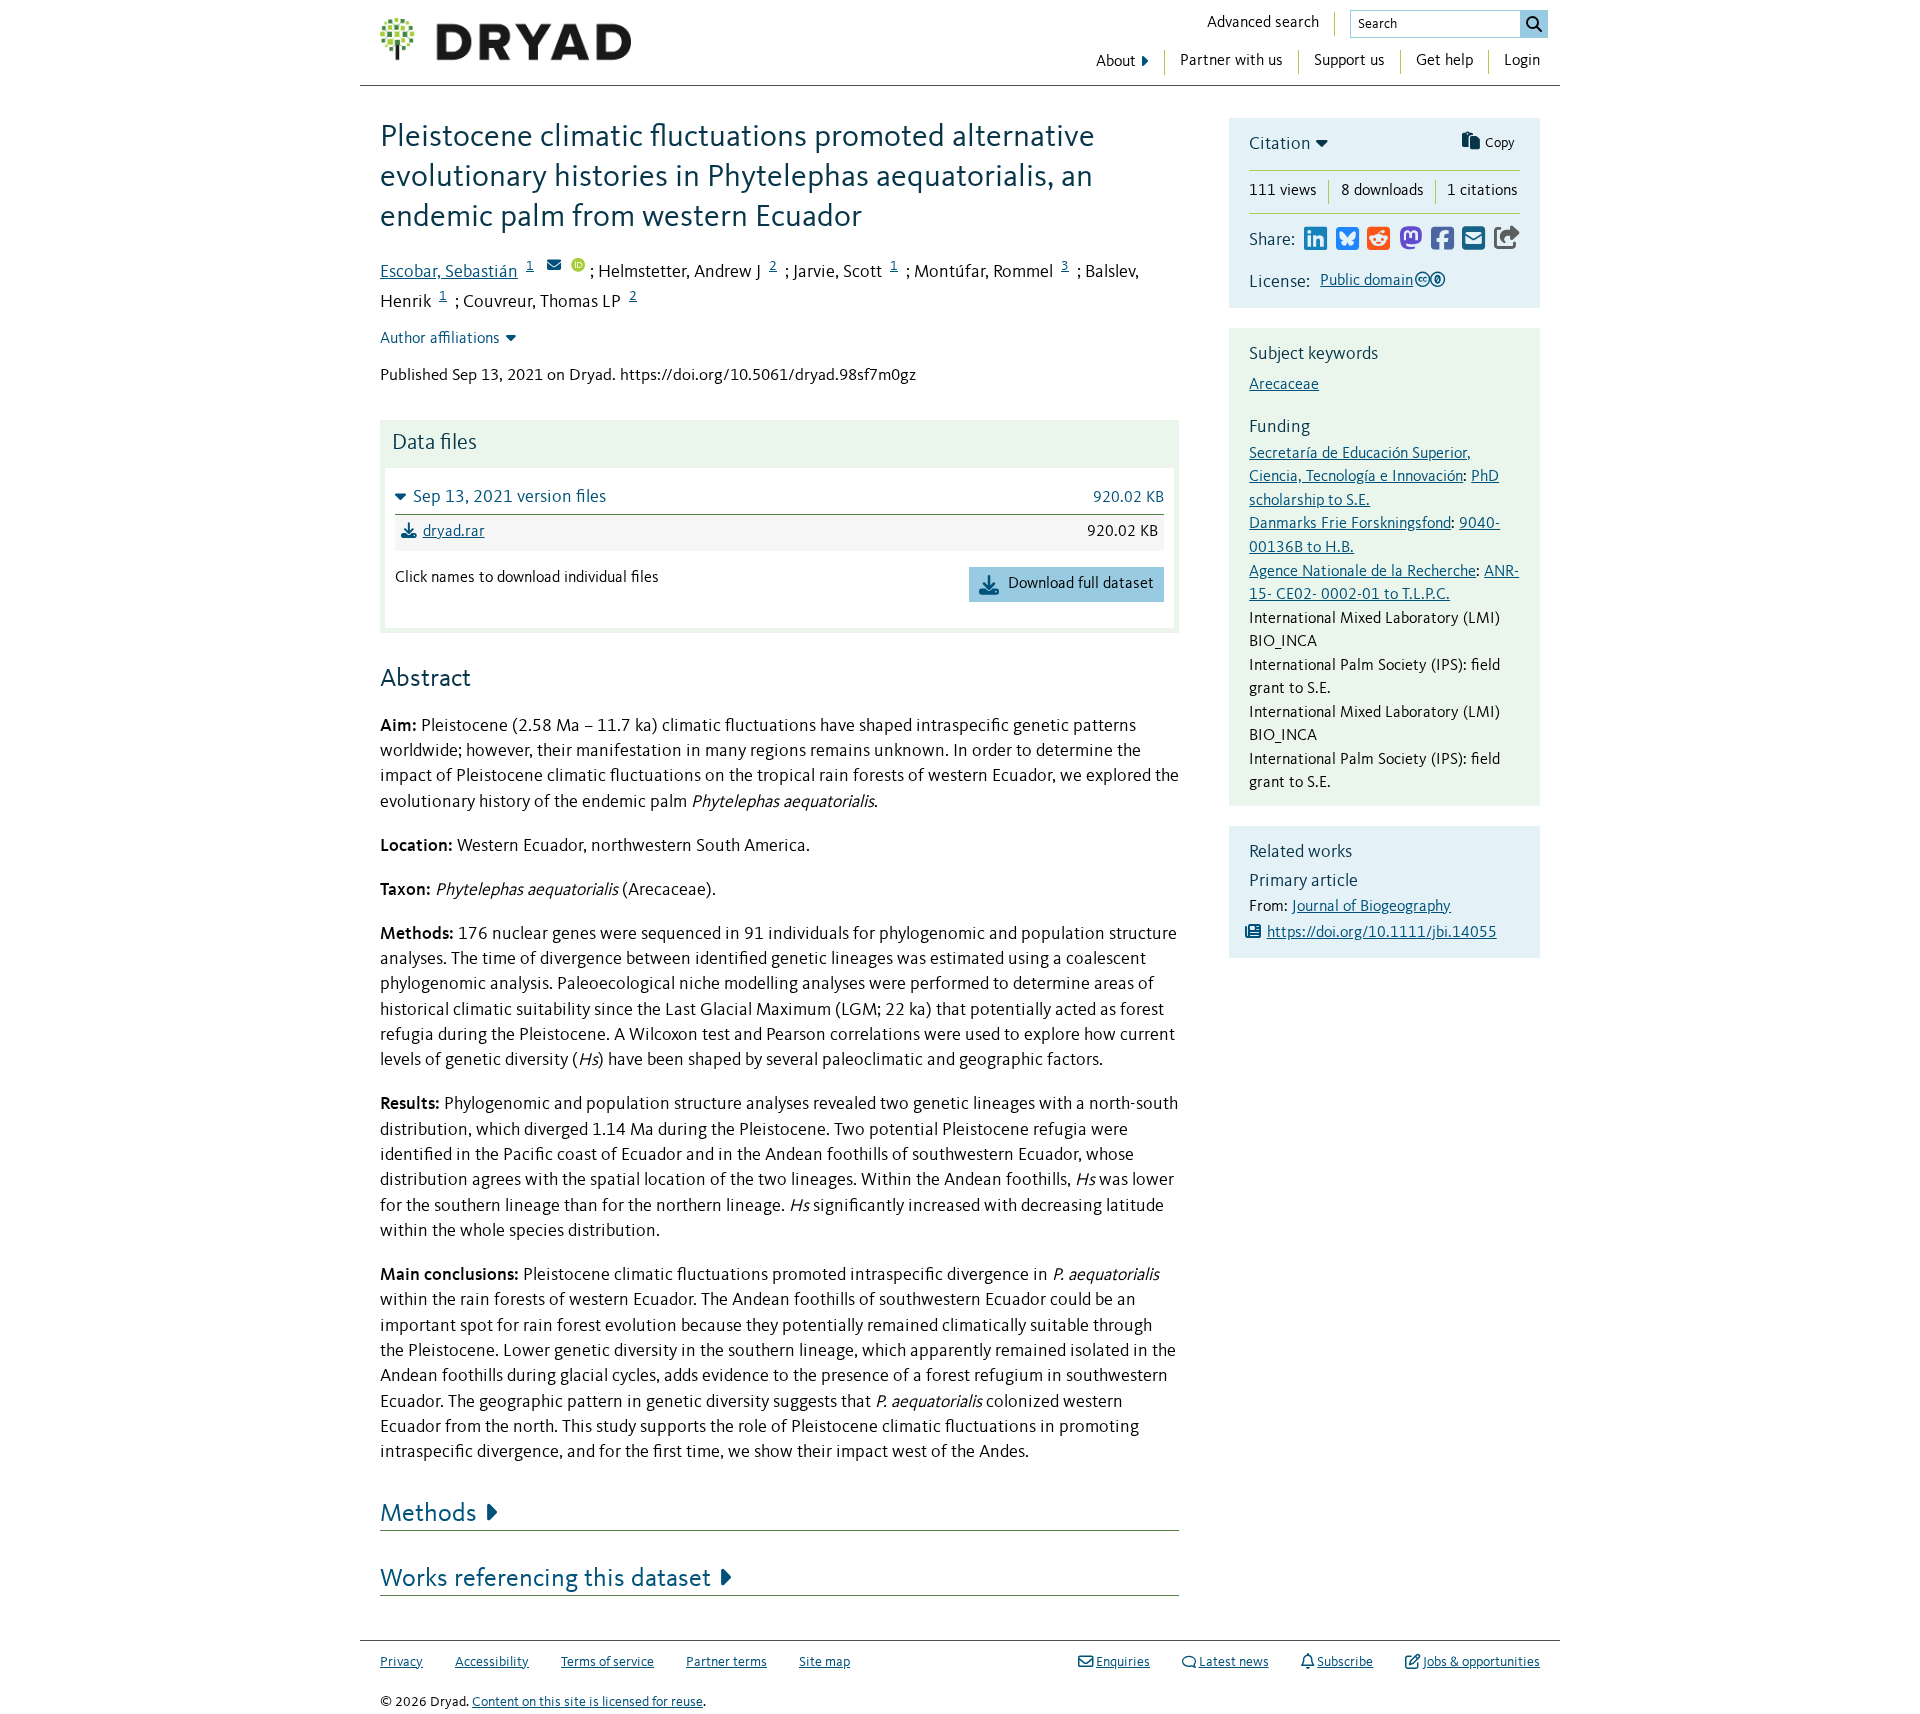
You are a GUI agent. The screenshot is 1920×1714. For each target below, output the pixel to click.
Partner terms (726, 1662)
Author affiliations (440, 339)
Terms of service (607, 1662)
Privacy (401, 1662)
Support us (1349, 61)
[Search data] (1534, 24)
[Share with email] (1473, 239)
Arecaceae (1284, 385)
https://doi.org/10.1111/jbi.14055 (1382, 933)
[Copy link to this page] (1507, 239)
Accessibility (492, 1662)
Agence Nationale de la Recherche (1362, 572)
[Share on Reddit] (1378, 239)
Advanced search (1263, 23)
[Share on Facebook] (1442, 239)
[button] (779, 496)
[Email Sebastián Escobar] (554, 267)
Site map (824, 1662)
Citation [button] (1280, 144)
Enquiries (1123, 1662)
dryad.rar (454, 532)
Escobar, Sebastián (449, 272)
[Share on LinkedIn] (1315, 239)
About (1116, 62)
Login (1522, 61)
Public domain (1366, 281)
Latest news (1234, 1662)
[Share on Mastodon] (1410, 239)
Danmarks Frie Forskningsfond (1350, 524)
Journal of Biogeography (1371, 907)
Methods (428, 1514)
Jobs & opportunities (1481, 1662)
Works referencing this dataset (545, 1579)
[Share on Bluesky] (1347, 239)
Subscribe (1345, 1662)
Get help (1444, 61)
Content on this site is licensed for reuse (587, 1702)
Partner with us (1231, 61)
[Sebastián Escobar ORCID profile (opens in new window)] (578, 267)
